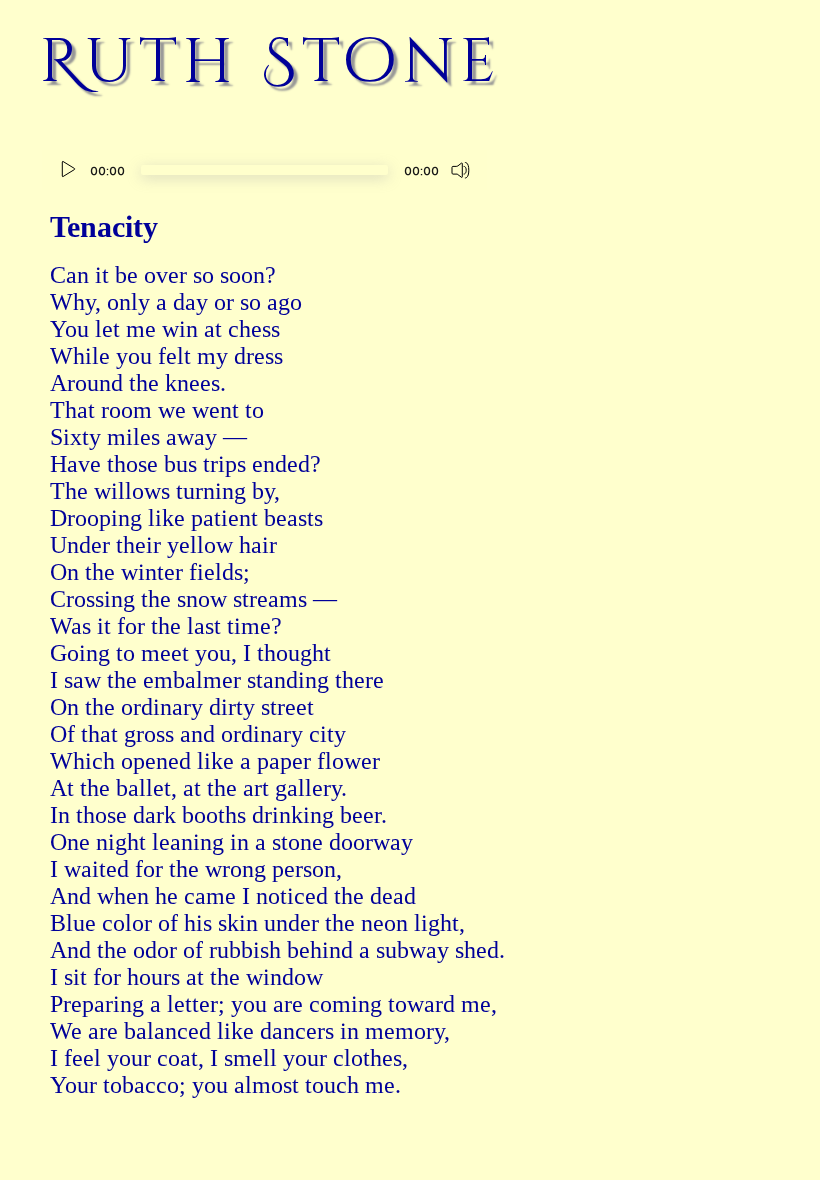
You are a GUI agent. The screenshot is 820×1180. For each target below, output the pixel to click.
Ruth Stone (271, 62)
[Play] (68, 170)
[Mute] (461, 170)
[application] (264, 172)
